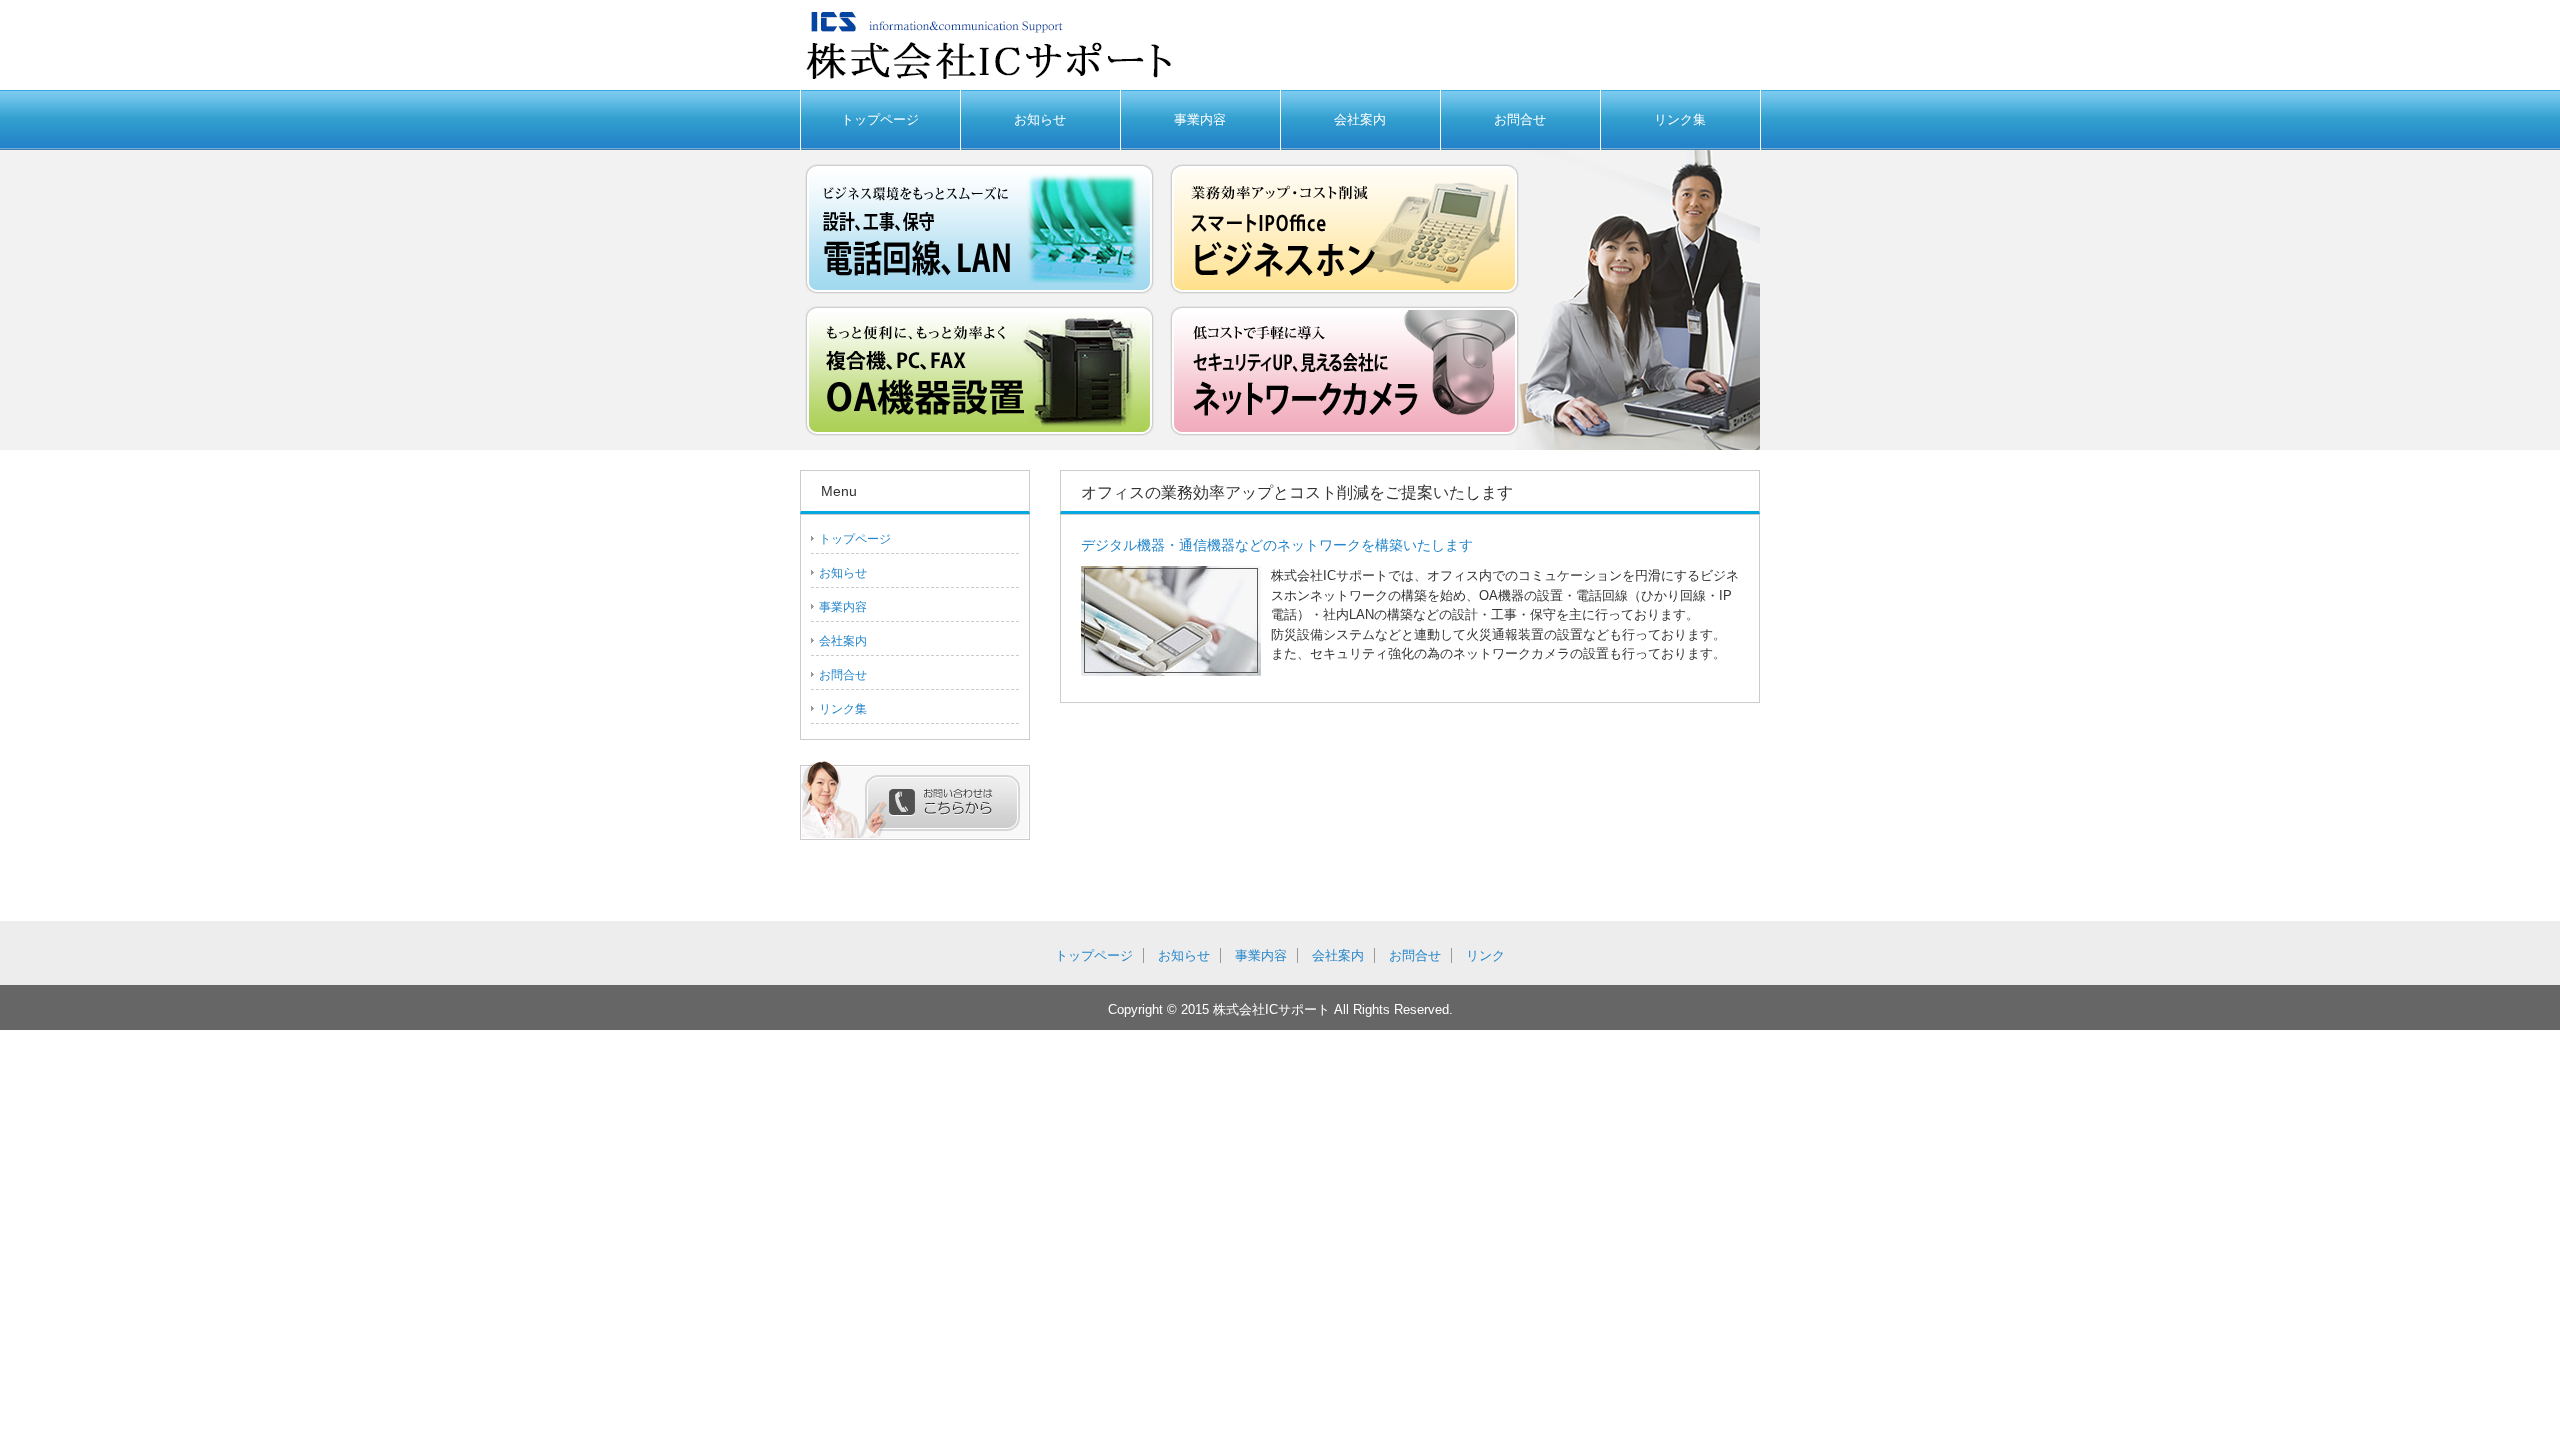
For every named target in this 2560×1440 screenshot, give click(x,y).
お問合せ (1520, 119)
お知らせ (1040, 119)
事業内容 (1200, 119)
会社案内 (1360, 119)
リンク (1485, 955)
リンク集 (1680, 119)
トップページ (880, 119)
